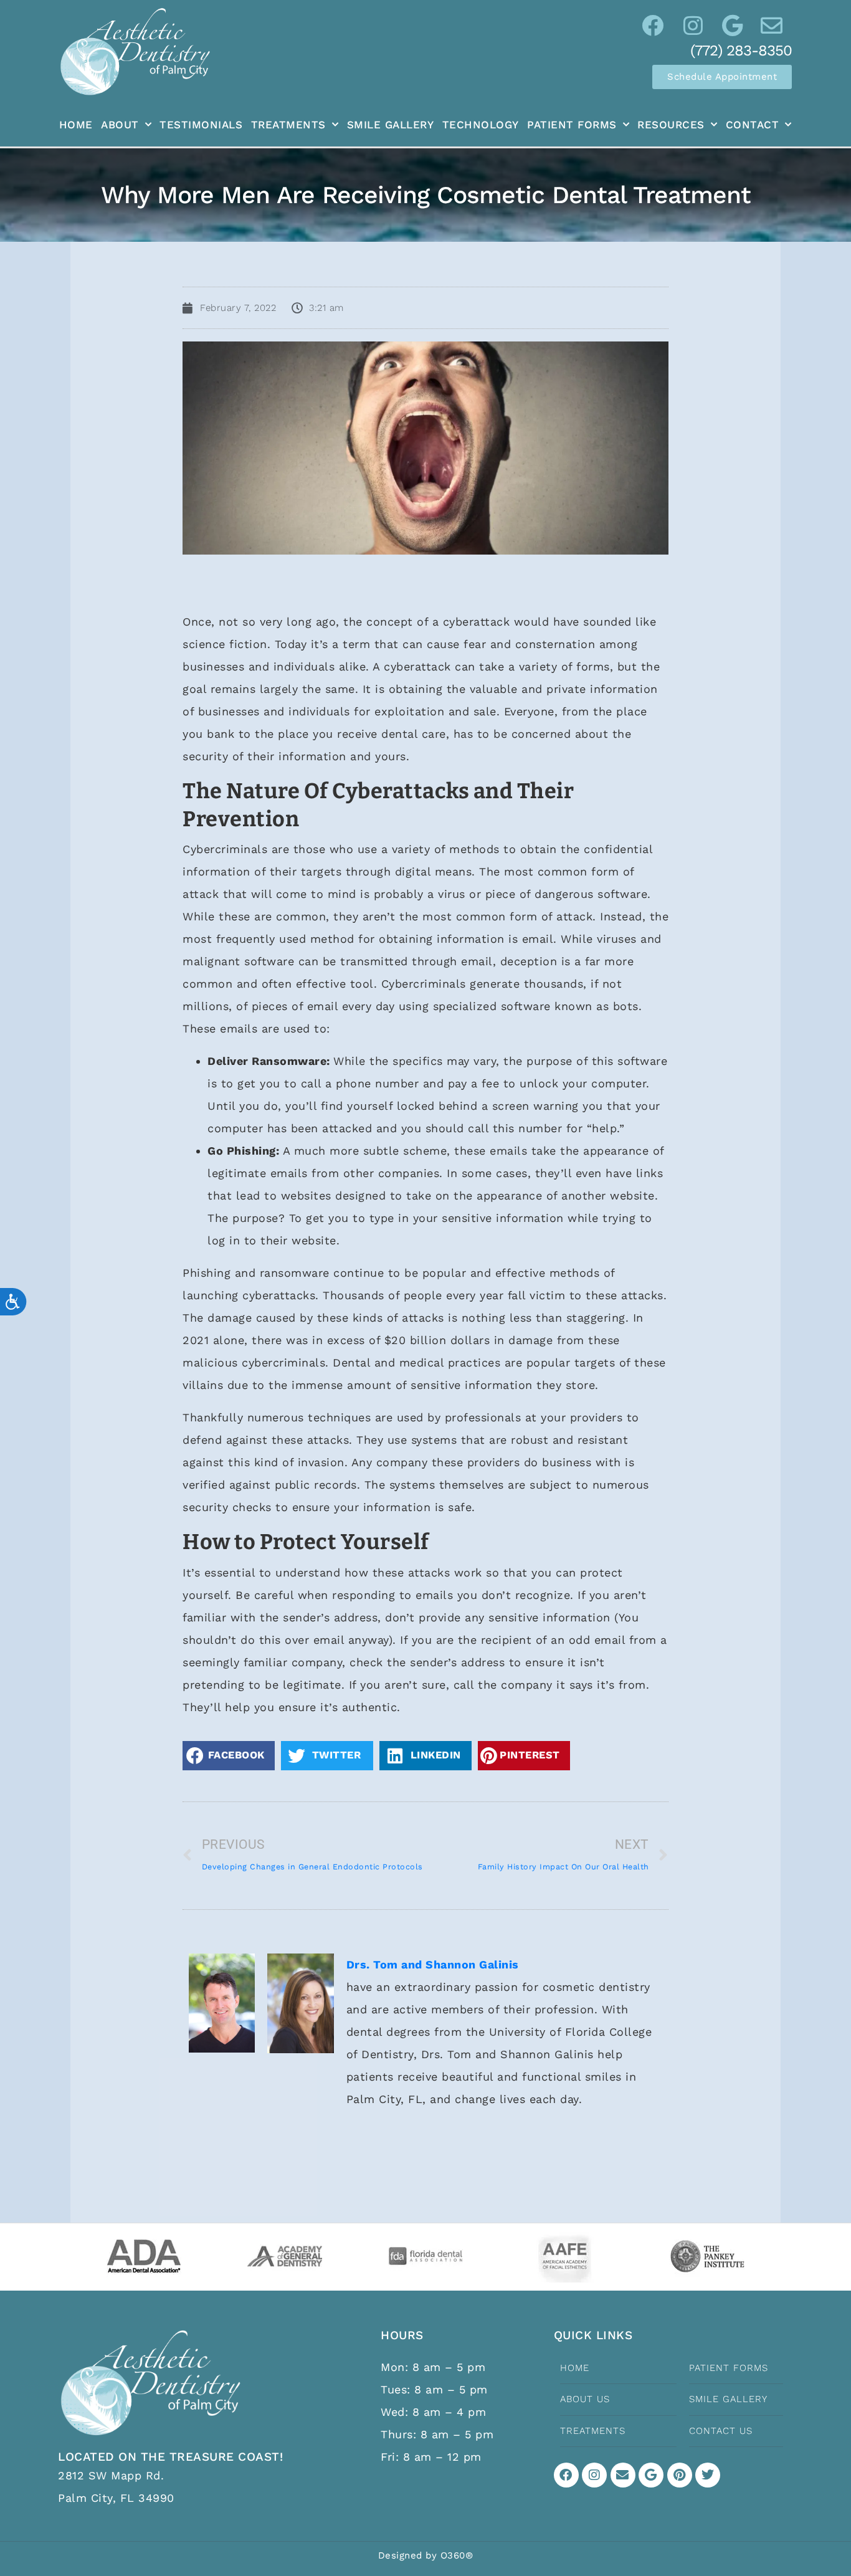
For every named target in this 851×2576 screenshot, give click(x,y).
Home (76, 125)
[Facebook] (566, 2475)
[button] (229, 1756)
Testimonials (201, 125)
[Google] (651, 2475)
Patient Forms (572, 125)
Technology (481, 125)
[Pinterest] (680, 2475)
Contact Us (721, 2431)
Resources (671, 125)
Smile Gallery (391, 125)
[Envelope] (623, 2475)
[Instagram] (594, 2475)
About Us (585, 2399)
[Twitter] (708, 2475)
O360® (457, 2555)
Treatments (288, 125)
